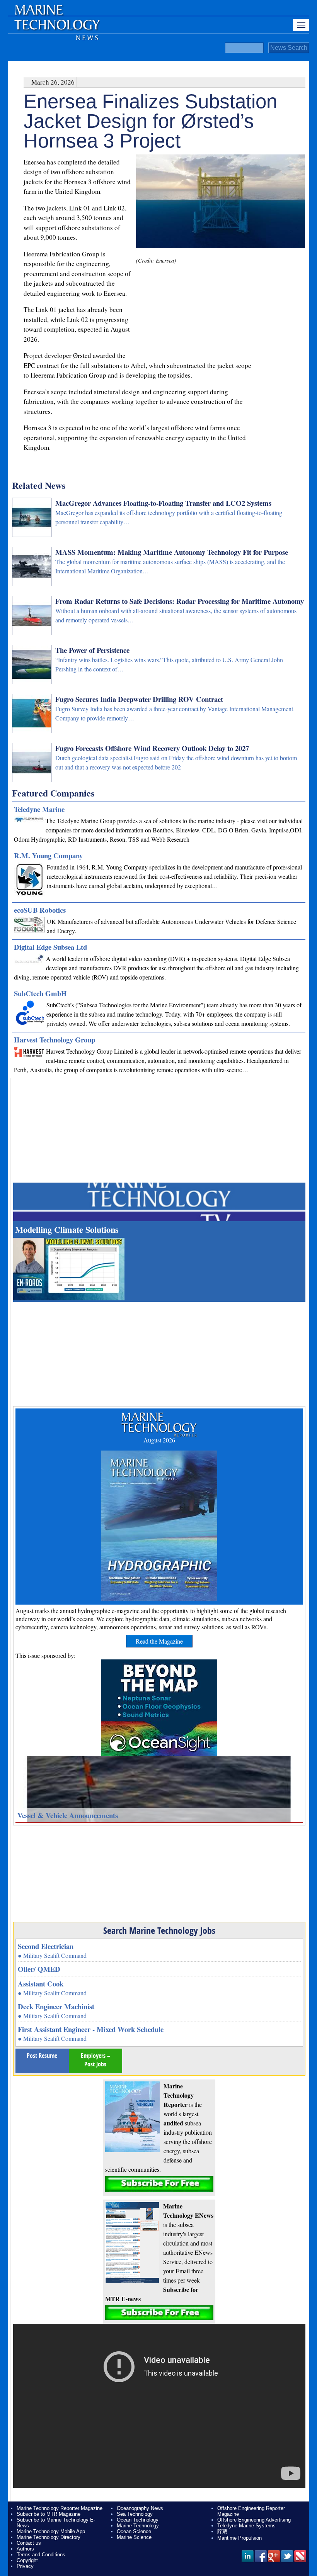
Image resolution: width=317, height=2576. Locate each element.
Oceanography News (140, 2508)
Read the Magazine (159, 1641)
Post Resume (42, 2056)
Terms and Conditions (41, 2555)
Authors (25, 2549)
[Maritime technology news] (56, 29)
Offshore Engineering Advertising (254, 2520)
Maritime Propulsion (239, 2538)
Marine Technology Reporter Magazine (60, 2508)
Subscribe (159, 2184)
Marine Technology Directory (49, 2537)
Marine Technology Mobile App (51, 2531)
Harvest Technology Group (55, 1040)
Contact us (29, 2543)
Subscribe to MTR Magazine (49, 2514)
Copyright (27, 2560)
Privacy (25, 2566)
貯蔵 (222, 2531)
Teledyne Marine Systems (246, 2526)
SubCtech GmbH (40, 993)
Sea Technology (135, 2514)
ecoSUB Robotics (40, 910)
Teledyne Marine (39, 809)
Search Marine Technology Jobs (159, 1930)
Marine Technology (138, 2526)
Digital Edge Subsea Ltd (50, 947)
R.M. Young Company (48, 855)
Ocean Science (134, 2531)
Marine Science (134, 2537)
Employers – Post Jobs (95, 2060)
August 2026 (159, 1440)
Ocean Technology (138, 2520)
